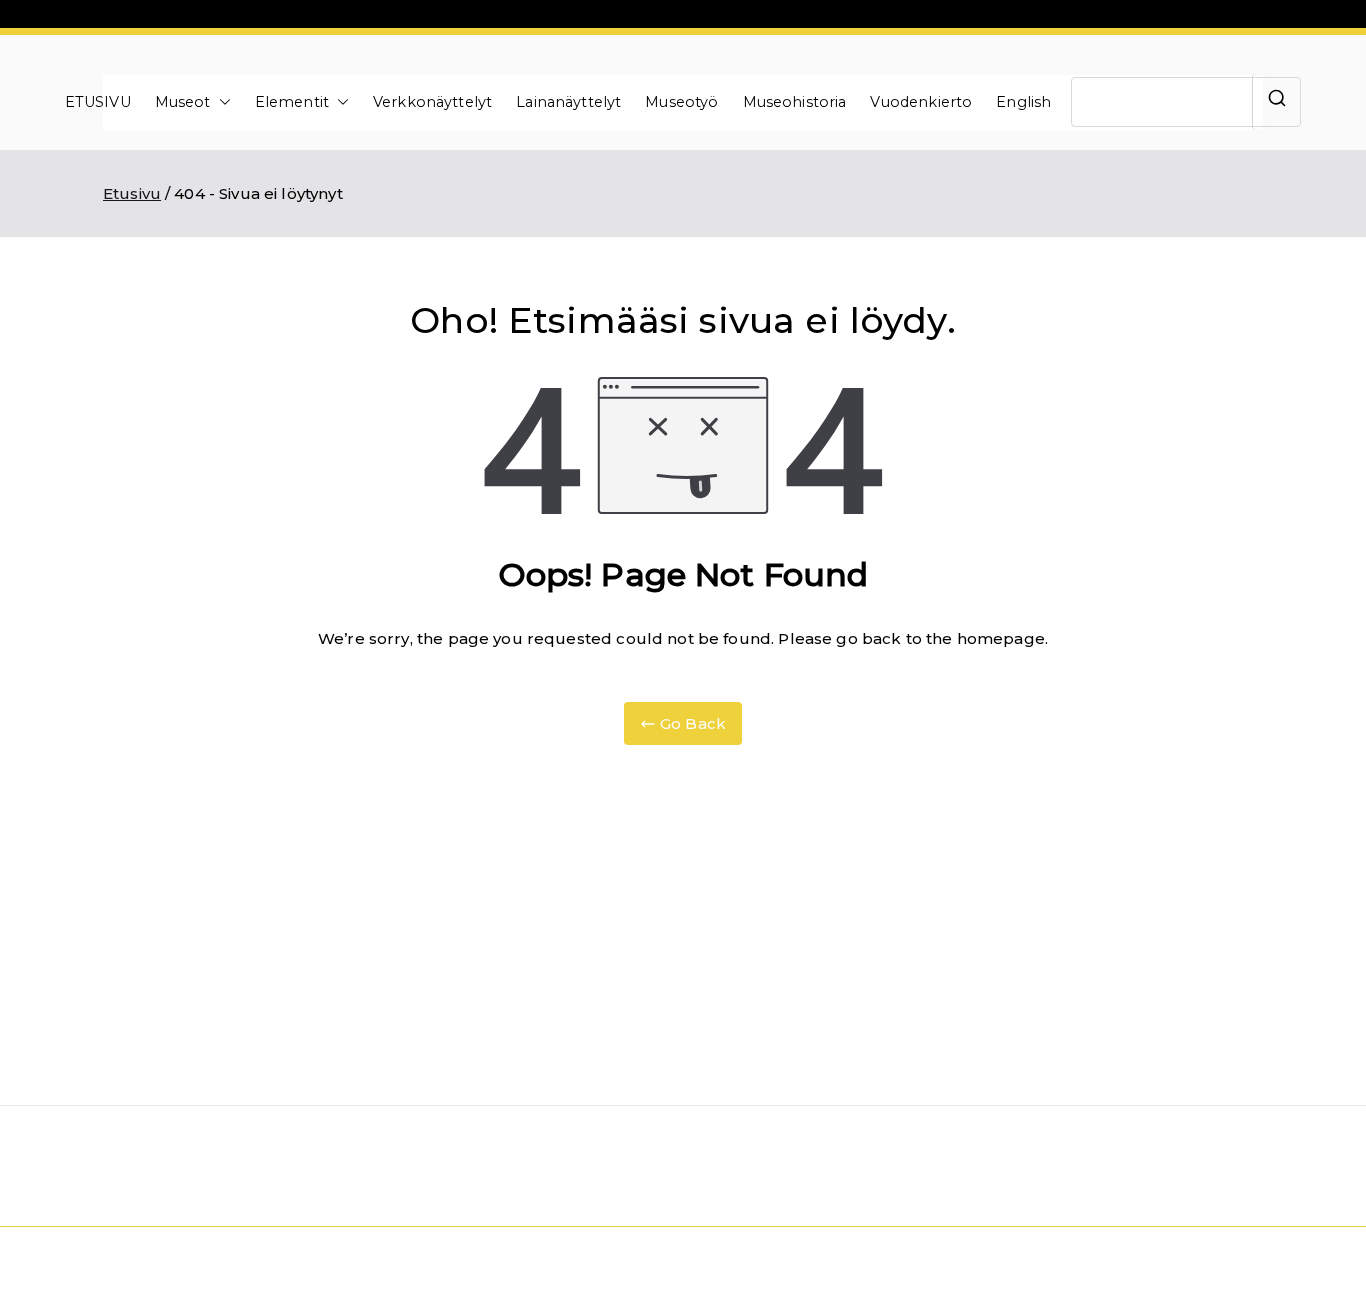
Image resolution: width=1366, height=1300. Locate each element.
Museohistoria (795, 102)
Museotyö (681, 102)
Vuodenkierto (921, 102)
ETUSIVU (98, 102)
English (1023, 102)
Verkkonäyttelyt (432, 102)
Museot (183, 102)
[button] (221, 102)
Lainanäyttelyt (568, 102)
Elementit (292, 102)
